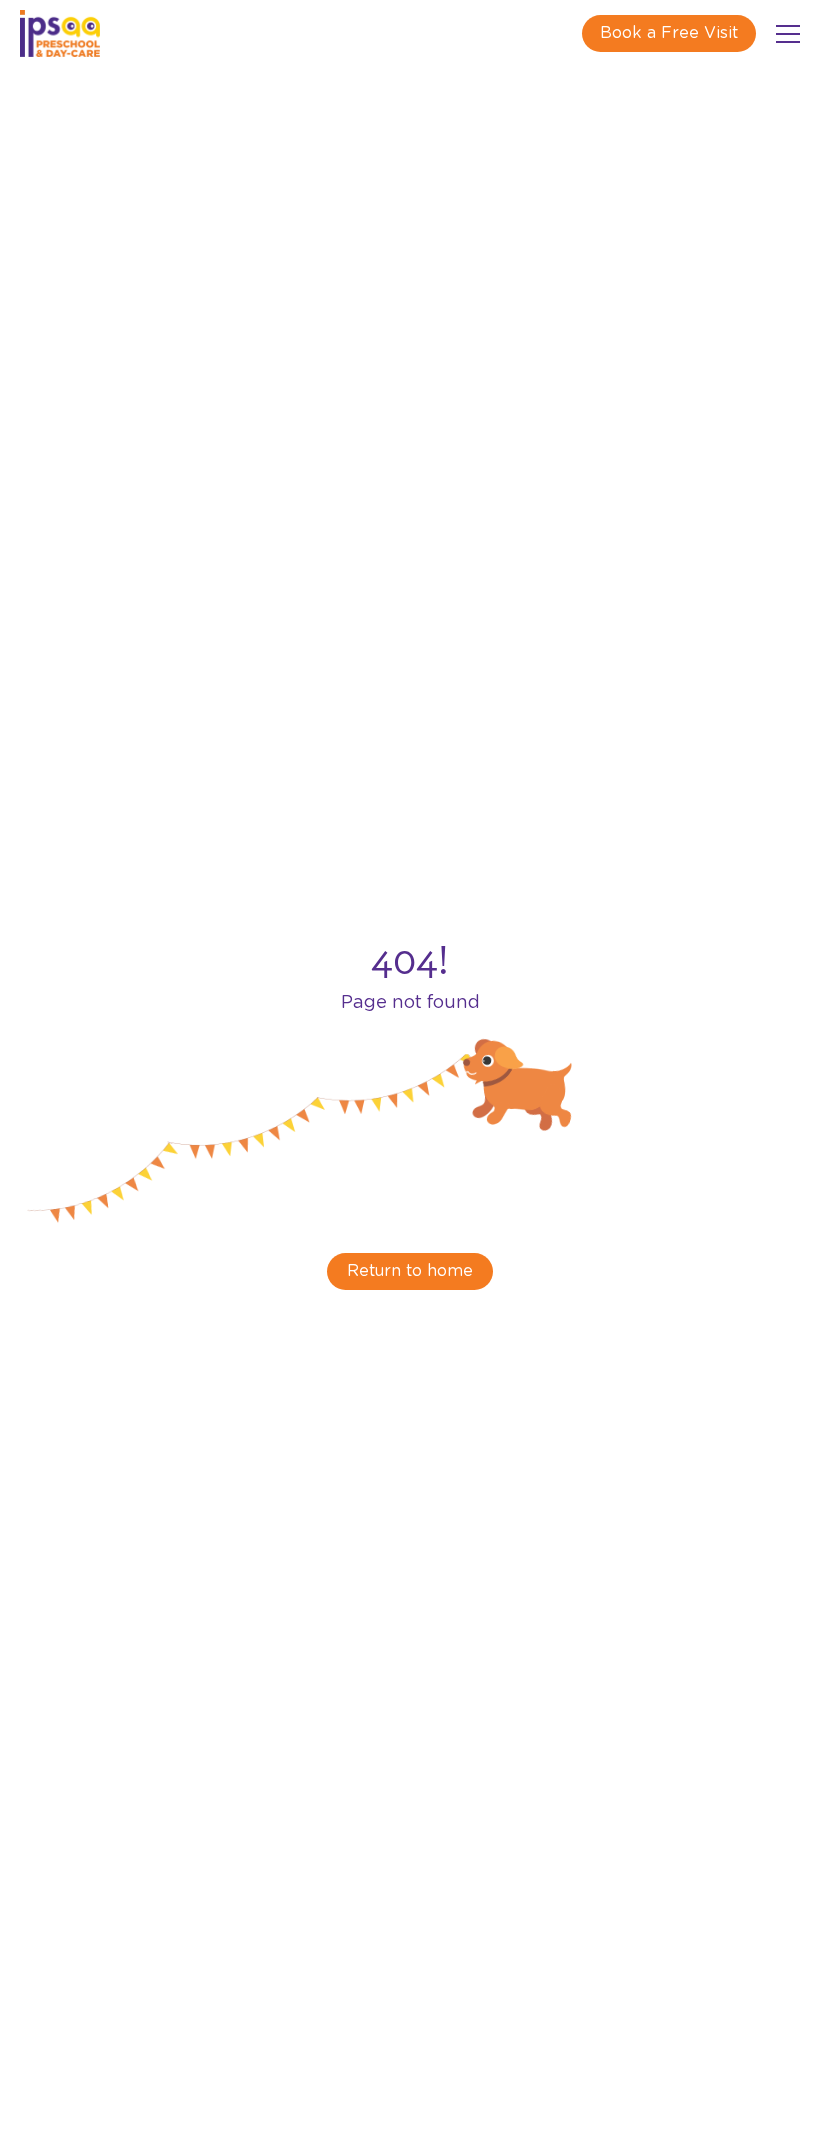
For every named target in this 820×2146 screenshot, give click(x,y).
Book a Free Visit (669, 33)
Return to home (410, 1271)
